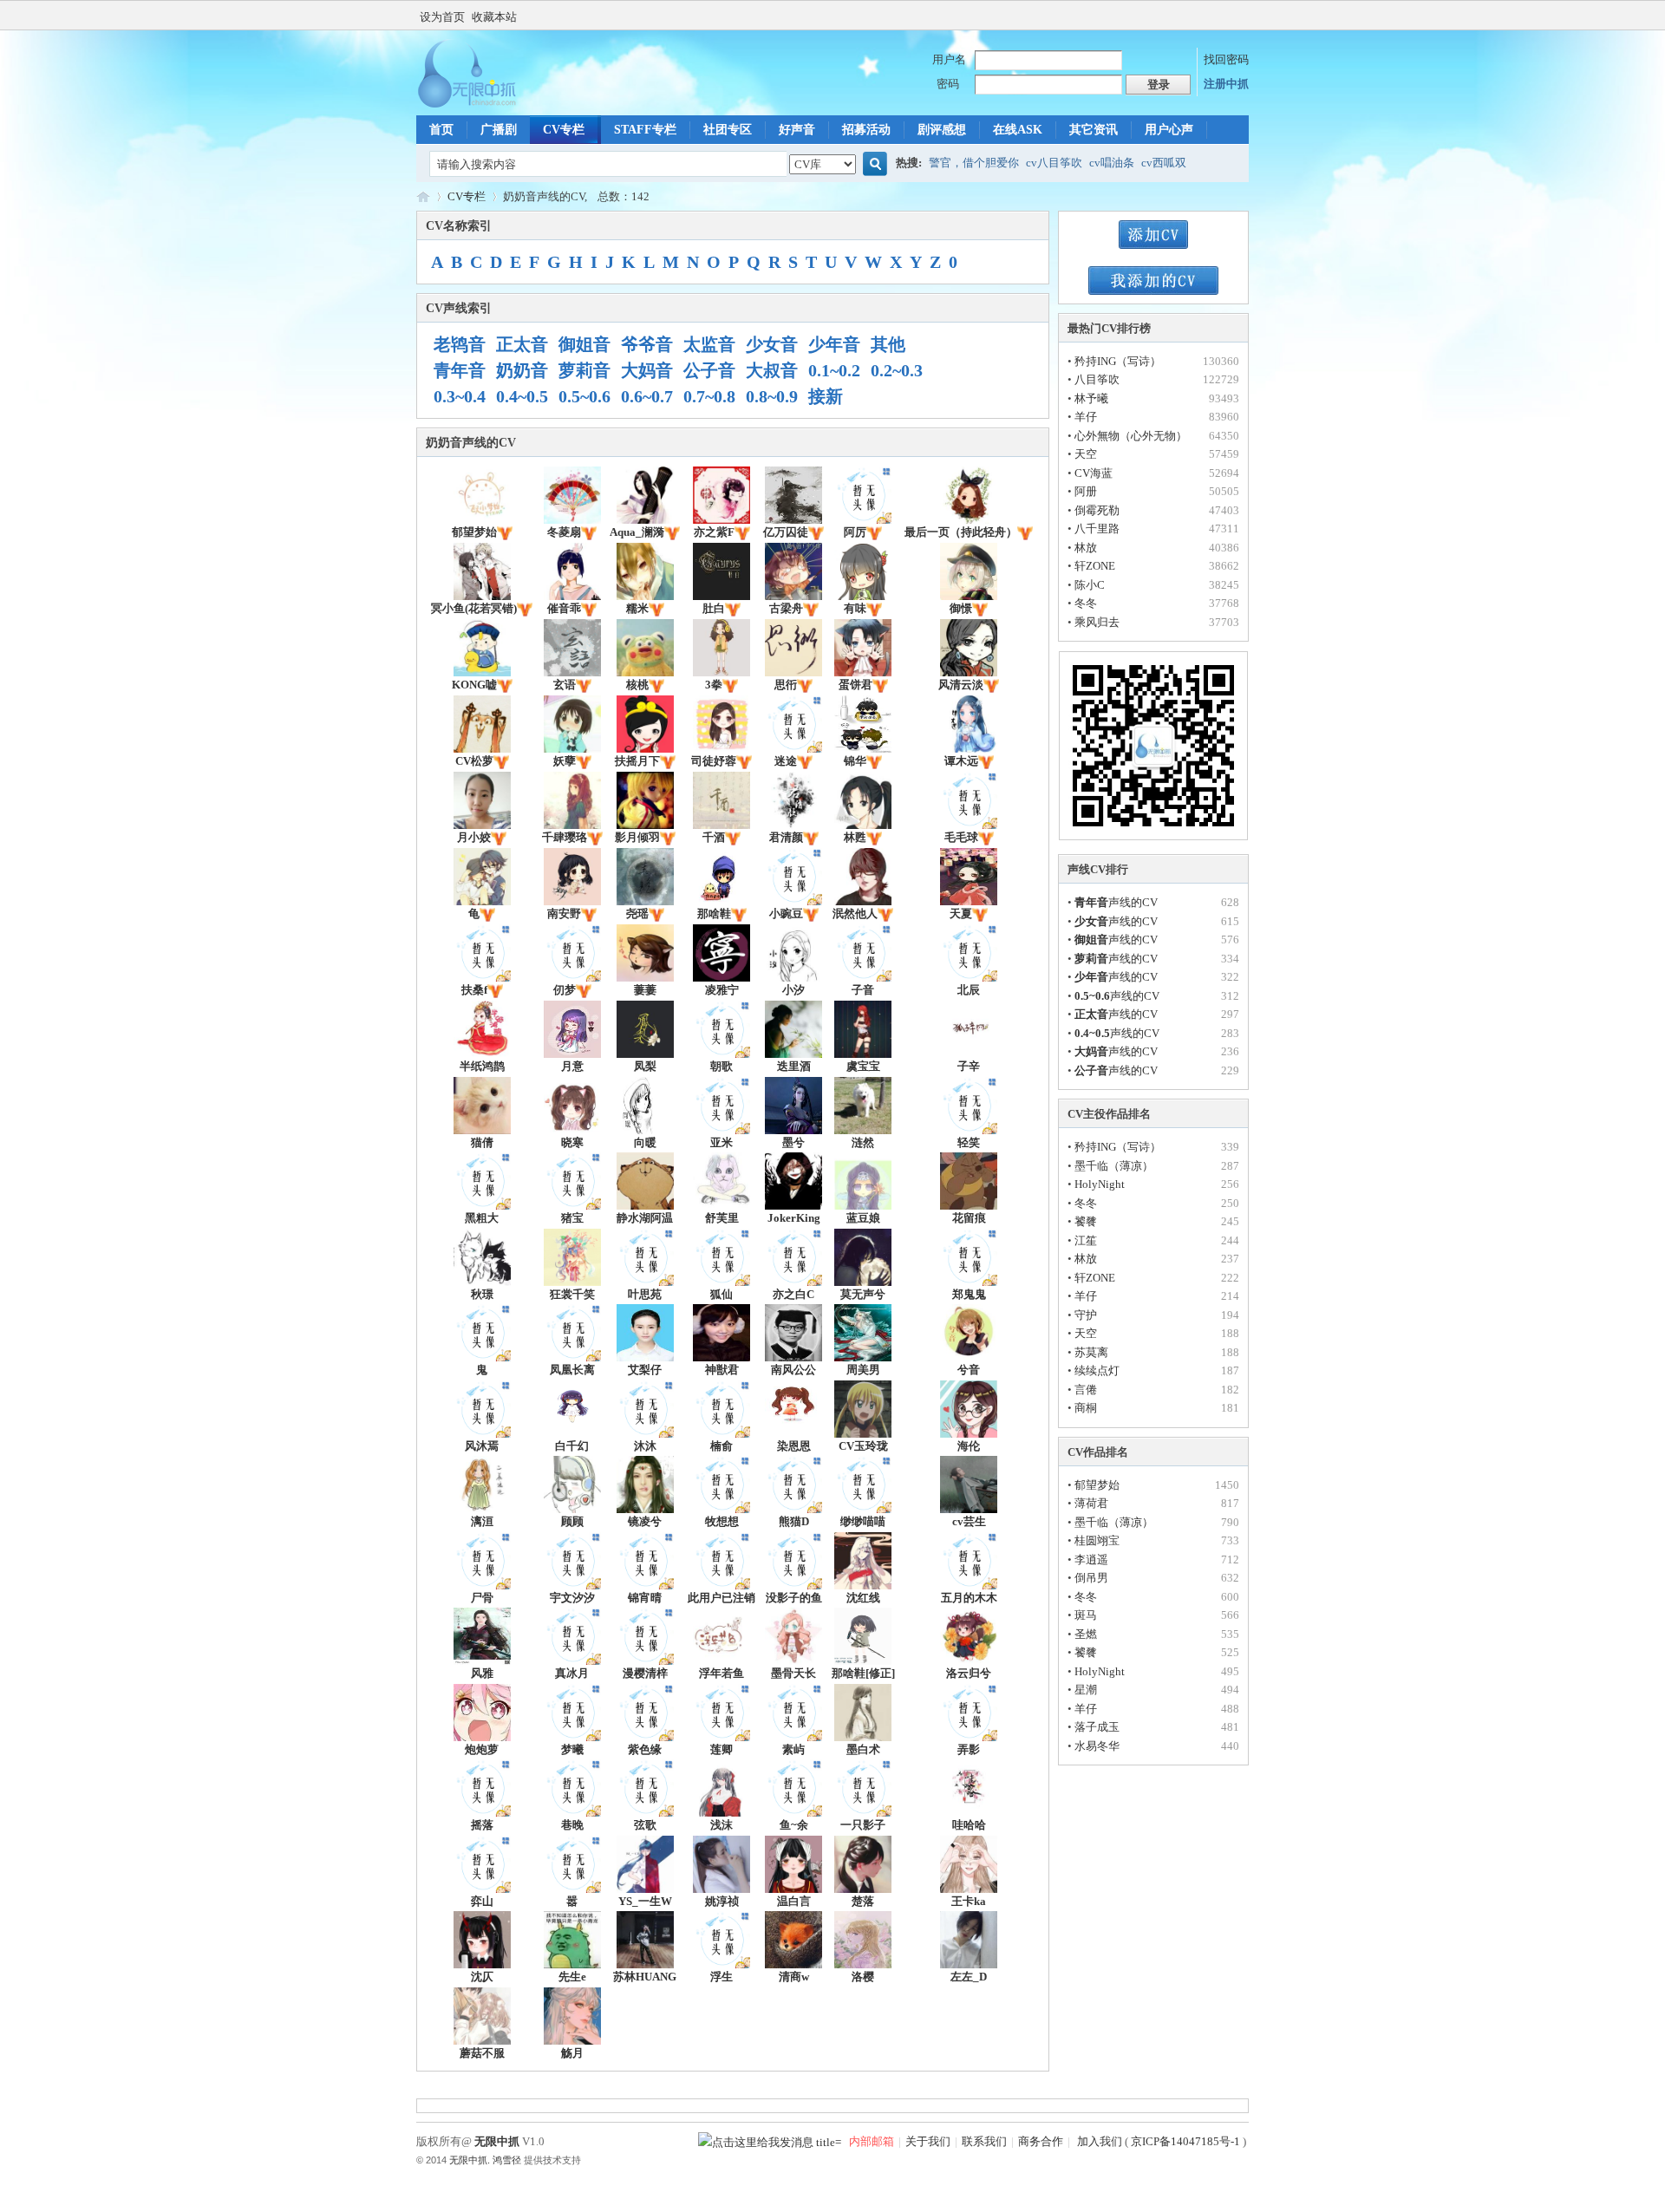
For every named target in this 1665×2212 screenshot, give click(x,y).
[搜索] (872, 164)
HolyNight (1100, 1184)
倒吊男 (1091, 1578)
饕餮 (1086, 1221)
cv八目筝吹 (1054, 163)
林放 (1086, 548)
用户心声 (1169, 130)
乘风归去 (1097, 622)
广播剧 (499, 130)
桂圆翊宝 (1097, 1540)
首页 (441, 130)
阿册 (1086, 491)
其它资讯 (1094, 130)
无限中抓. (470, 2160)
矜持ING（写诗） (1118, 361)
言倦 (1086, 1390)
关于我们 (928, 2141)
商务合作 (1041, 2141)
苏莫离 (1091, 1352)
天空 (1086, 454)
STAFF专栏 (645, 130)
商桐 (1086, 1408)
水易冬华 (1097, 1746)
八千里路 (1097, 529)
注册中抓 (1226, 84)
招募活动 (866, 130)
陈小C (1090, 585)
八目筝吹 (1097, 379)
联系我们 (984, 2141)
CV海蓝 (1094, 473)
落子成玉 (1097, 1727)
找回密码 (1226, 59)
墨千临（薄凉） (1114, 1166)
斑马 (1086, 1615)
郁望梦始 (1097, 1485)
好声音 (797, 130)
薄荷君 (1091, 1503)
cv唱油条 (1112, 163)
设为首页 (442, 17)
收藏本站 (494, 17)
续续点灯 (1097, 1370)
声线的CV (1116, 902)
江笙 (1086, 1240)
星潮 (1086, 1690)
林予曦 (1091, 398)
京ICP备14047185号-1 (1185, 2141)
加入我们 (1098, 2141)
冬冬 (1086, 603)
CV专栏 (564, 130)
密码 (948, 84)
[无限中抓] (481, 104)
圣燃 (1086, 1634)
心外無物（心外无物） (1131, 436)
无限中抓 (423, 196)
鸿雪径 (507, 2160)
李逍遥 (1091, 1559)
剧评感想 (942, 130)
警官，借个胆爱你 (974, 163)
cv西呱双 (1164, 163)
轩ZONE (1095, 566)
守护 (1086, 1315)
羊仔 (1086, 417)
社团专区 (728, 130)
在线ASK (1018, 130)
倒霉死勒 (1097, 510)
